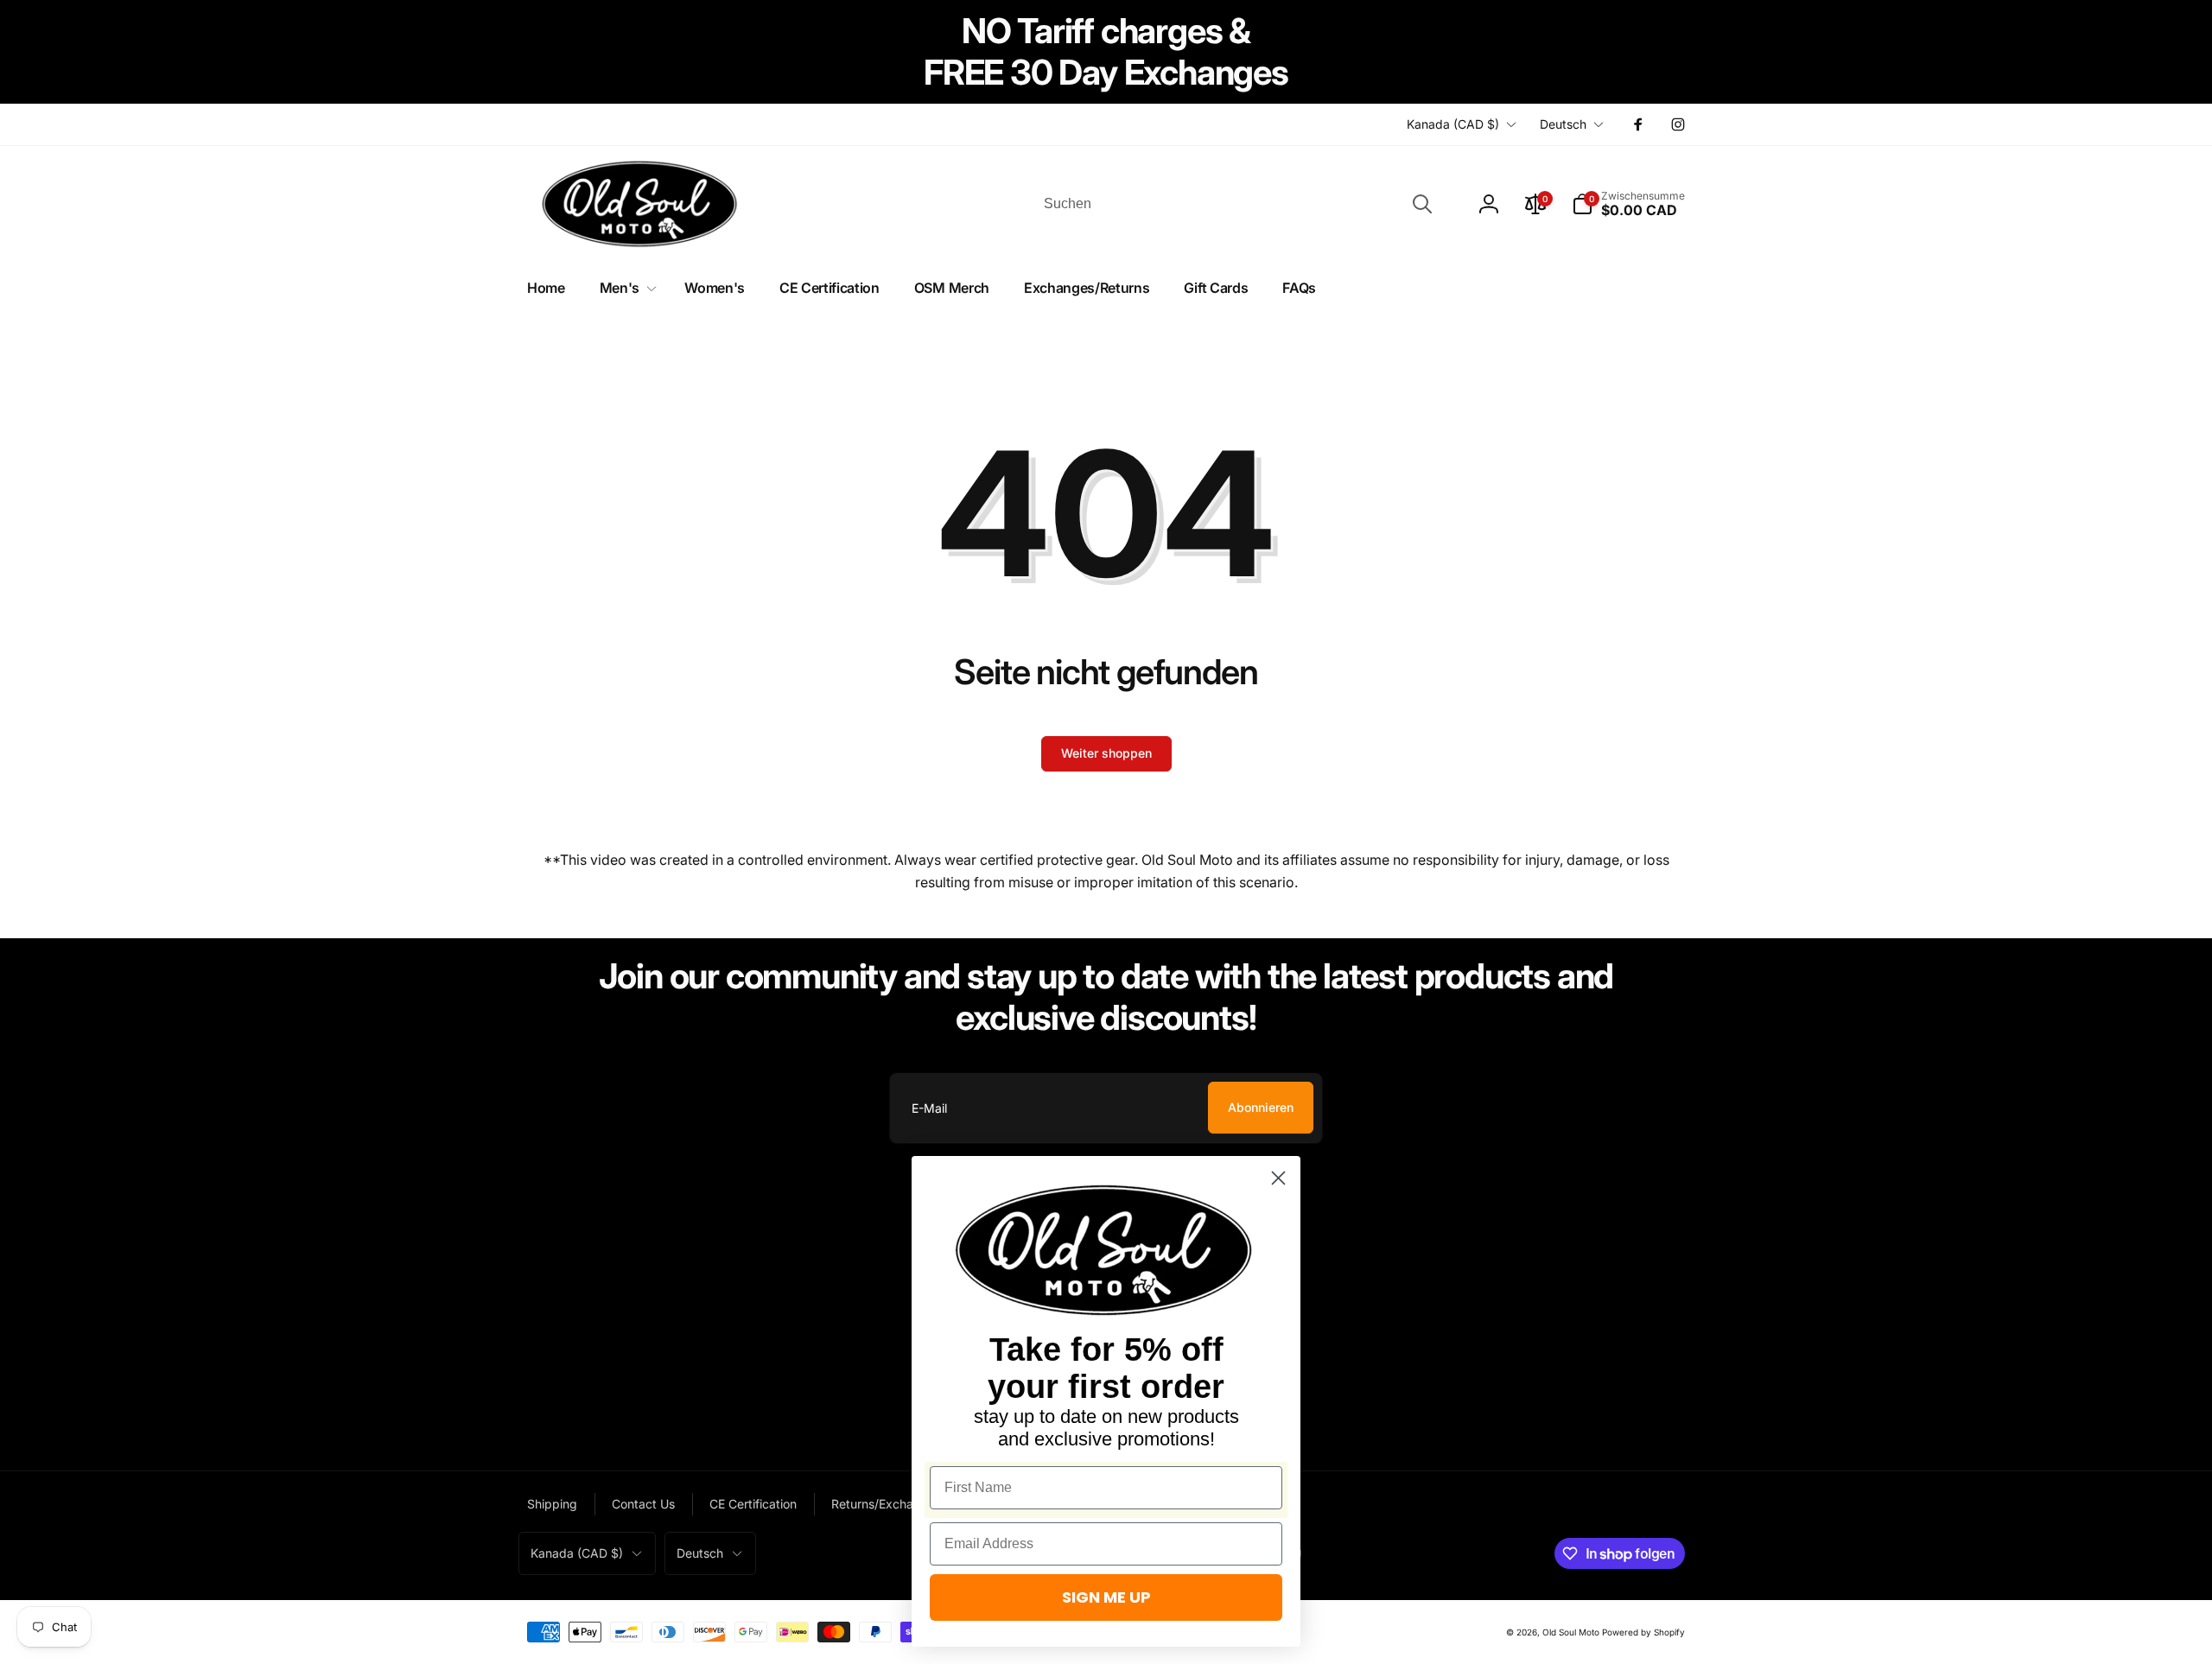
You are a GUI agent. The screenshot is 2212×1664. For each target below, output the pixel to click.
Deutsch (1563, 124)
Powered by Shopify (1643, 1632)
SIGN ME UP (1106, 1597)
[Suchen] (1422, 204)
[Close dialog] (1278, 1178)
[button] (1628, 204)
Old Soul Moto (1571, 1632)
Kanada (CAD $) (1453, 124)
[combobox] (1236, 204)
